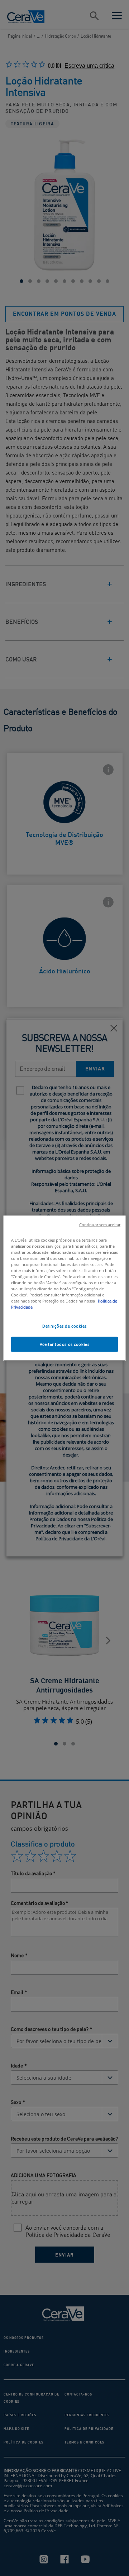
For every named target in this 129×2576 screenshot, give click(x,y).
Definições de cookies (64, 1326)
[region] (64, 1288)
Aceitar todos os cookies (65, 1344)
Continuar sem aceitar (100, 1224)
